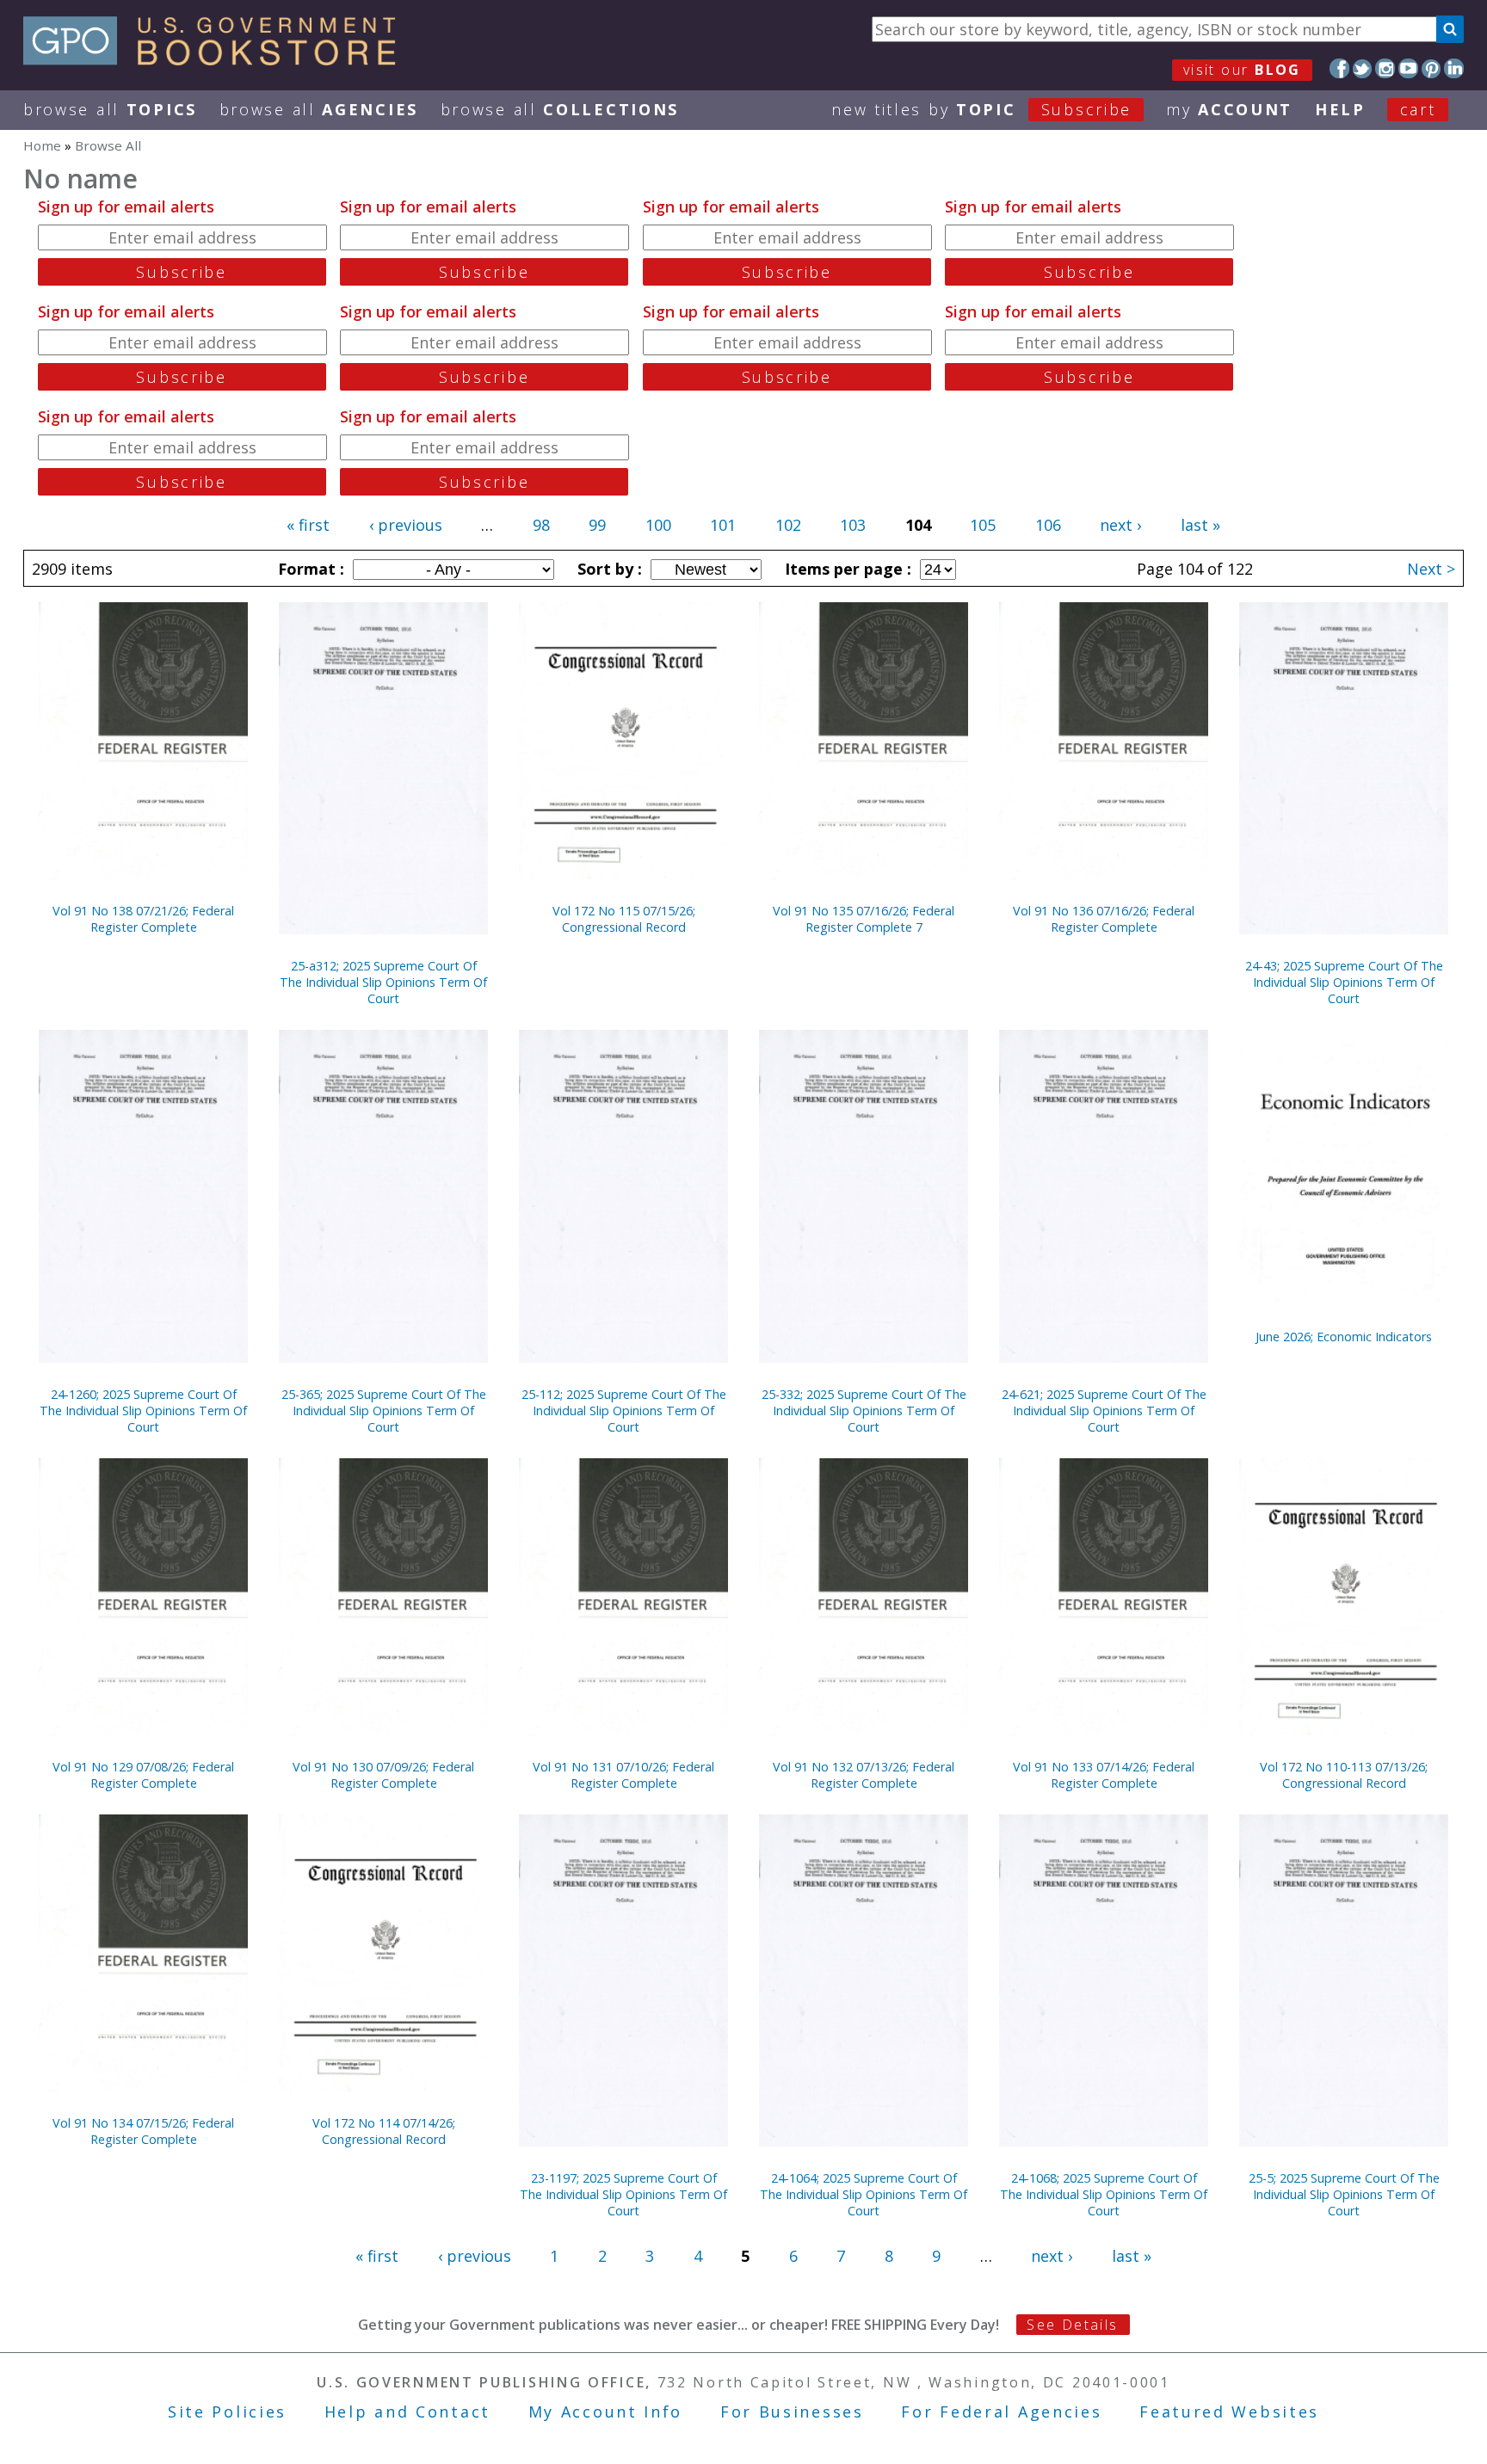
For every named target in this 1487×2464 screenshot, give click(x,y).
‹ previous (406, 525)
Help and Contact (407, 2412)
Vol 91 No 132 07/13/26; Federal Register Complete (864, 1775)
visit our (1242, 70)
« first (308, 525)
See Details (1072, 2325)
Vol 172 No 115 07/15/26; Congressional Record (624, 919)
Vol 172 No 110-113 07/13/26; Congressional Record (1344, 1775)
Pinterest (1431, 68)
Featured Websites (1229, 2412)
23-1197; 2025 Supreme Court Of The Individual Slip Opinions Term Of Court (623, 2194)
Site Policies (227, 2412)
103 (853, 525)
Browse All (110, 109)
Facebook (1339, 68)
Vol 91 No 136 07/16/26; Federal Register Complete (1104, 919)
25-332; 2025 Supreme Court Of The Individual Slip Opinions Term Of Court (864, 1411)
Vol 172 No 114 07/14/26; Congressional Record (384, 2131)
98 (541, 525)
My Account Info (606, 2412)
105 (983, 525)
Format (309, 569)
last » (1200, 525)
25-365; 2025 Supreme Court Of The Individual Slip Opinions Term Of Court (384, 1411)
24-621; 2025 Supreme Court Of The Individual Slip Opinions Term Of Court (1104, 1411)
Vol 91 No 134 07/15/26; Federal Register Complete (143, 2131)
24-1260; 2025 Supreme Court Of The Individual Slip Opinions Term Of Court (143, 1411)
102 (788, 525)
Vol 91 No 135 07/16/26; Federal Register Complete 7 (864, 919)
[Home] (217, 59)
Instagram (1385, 68)
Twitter (1363, 68)
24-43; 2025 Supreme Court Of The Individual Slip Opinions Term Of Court (1344, 982)
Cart (1418, 109)
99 (597, 525)
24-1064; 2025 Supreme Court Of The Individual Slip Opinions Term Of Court (864, 2194)
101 (723, 525)
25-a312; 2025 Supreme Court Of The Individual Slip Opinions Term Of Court (383, 982)
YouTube (1408, 68)
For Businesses (792, 2412)
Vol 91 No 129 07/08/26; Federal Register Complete (143, 1775)
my (1229, 109)
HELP (1340, 109)
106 (1048, 525)
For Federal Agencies (1001, 2412)
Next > (1431, 569)
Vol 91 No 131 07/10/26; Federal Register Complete (623, 1775)
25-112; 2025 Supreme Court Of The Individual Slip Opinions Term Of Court (624, 1411)
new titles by (981, 109)
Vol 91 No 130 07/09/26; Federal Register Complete (383, 1775)
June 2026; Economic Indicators (1344, 1337)
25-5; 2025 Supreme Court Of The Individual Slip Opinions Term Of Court (1344, 2194)
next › (1120, 525)
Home (42, 145)
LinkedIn (1454, 68)
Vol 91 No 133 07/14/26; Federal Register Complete (1104, 1775)
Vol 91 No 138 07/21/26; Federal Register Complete (143, 919)
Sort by (608, 569)
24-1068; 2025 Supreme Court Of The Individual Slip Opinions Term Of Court (1104, 2194)
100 (658, 525)
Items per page (846, 569)
